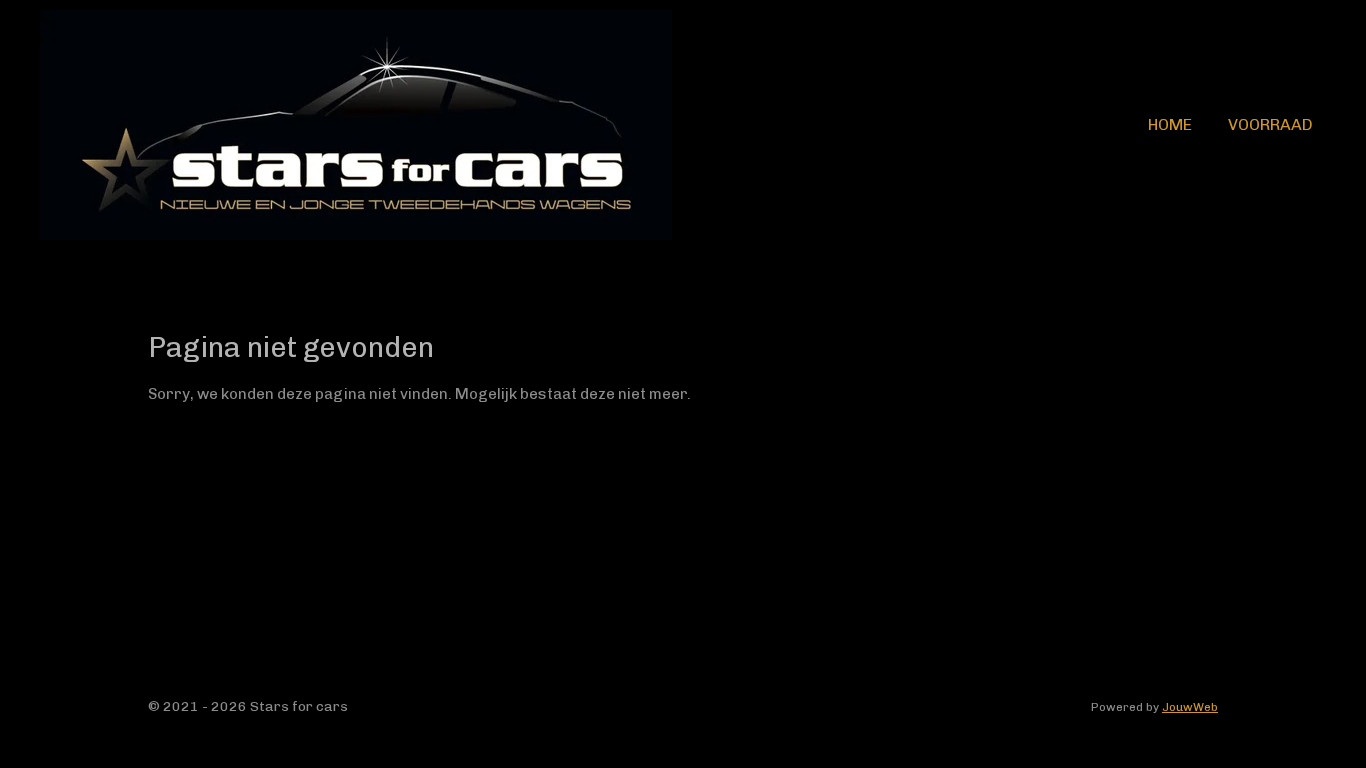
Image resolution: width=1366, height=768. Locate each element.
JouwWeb (1190, 707)
